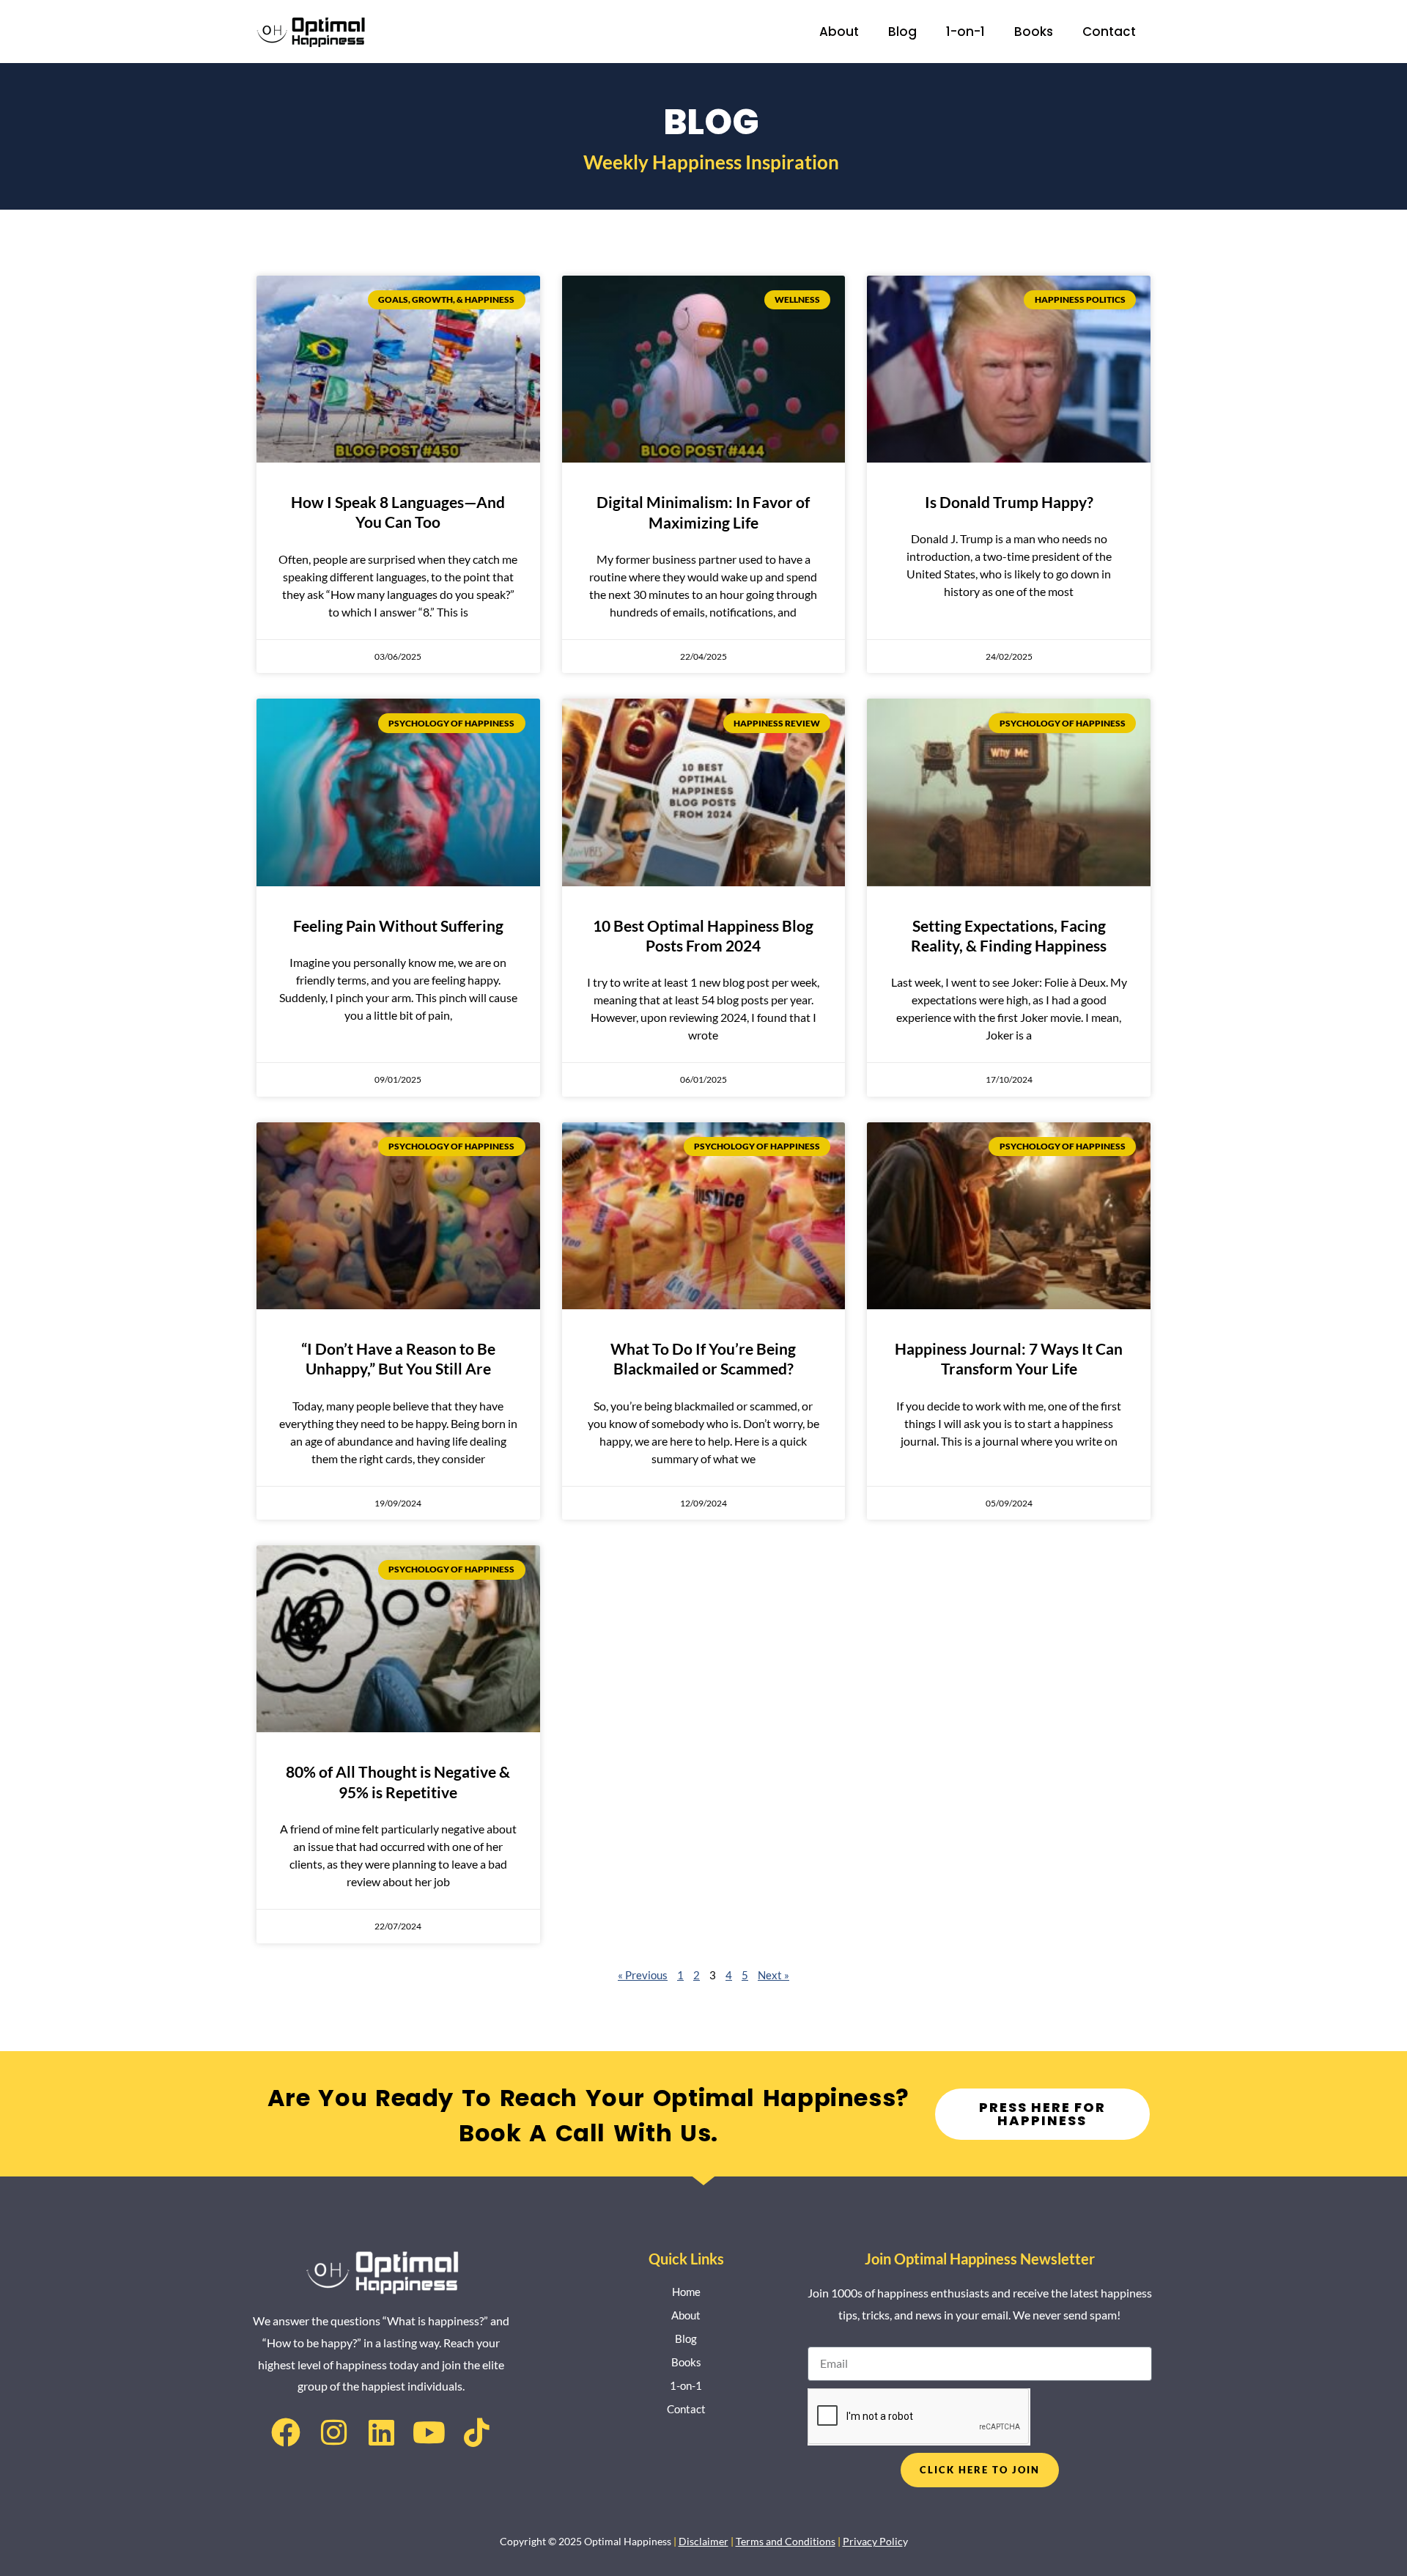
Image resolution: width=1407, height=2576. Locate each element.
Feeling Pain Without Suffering (398, 925)
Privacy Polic (873, 2541)
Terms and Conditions (786, 2541)
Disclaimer (703, 2541)
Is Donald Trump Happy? (1009, 502)
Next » (773, 1975)
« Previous (643, 1975)
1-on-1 (965, 32)
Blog (902, 32)
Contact (1109, 32)
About (839, 32)
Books (1034, 32)
